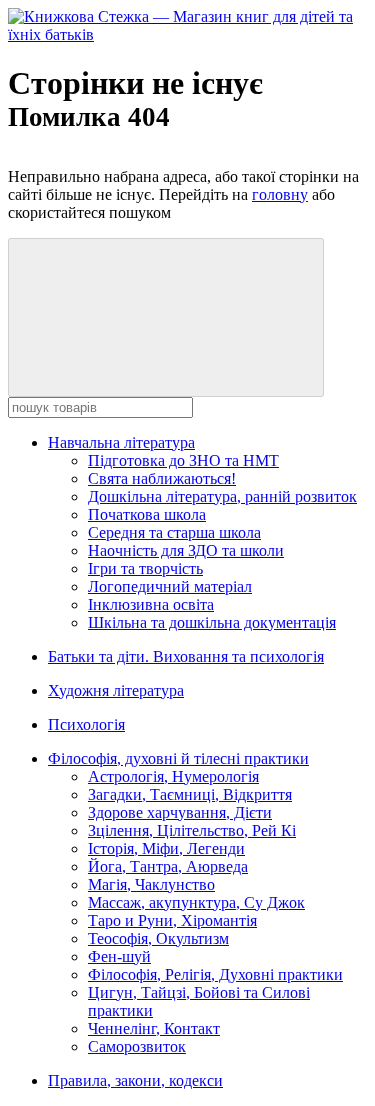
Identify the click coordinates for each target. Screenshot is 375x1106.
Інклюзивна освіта (151, 604)
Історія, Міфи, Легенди (166, 848)
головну (280, 194)
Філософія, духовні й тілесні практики (178, 758)
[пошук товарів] (166, 317)
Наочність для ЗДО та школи (186, 550)
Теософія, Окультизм (158, 938)
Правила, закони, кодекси (135, 1080)
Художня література (116, 690)
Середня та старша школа (174, 532)
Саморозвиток (137, 1046)
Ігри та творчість (145, 568)
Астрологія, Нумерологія (173, 776)
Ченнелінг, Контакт (154, 1028)
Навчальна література (121, 442)
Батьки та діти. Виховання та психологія (186, 656)
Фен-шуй (119, 956)
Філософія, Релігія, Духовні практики (215, 974)
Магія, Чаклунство (151, 884)
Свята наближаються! (162, 478)
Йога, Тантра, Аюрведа (168, 866)
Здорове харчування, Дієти (180, 812)
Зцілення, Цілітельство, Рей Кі (192, 830)
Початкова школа (147, 514)
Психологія (86, 724)
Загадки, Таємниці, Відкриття (190, 794)
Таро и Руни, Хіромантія (172, 920)
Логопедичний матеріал (170, 586)
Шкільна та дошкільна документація (212, 622)
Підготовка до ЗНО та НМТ (183, 460)
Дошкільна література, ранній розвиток (222, 496)
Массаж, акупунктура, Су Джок (196, 902)
